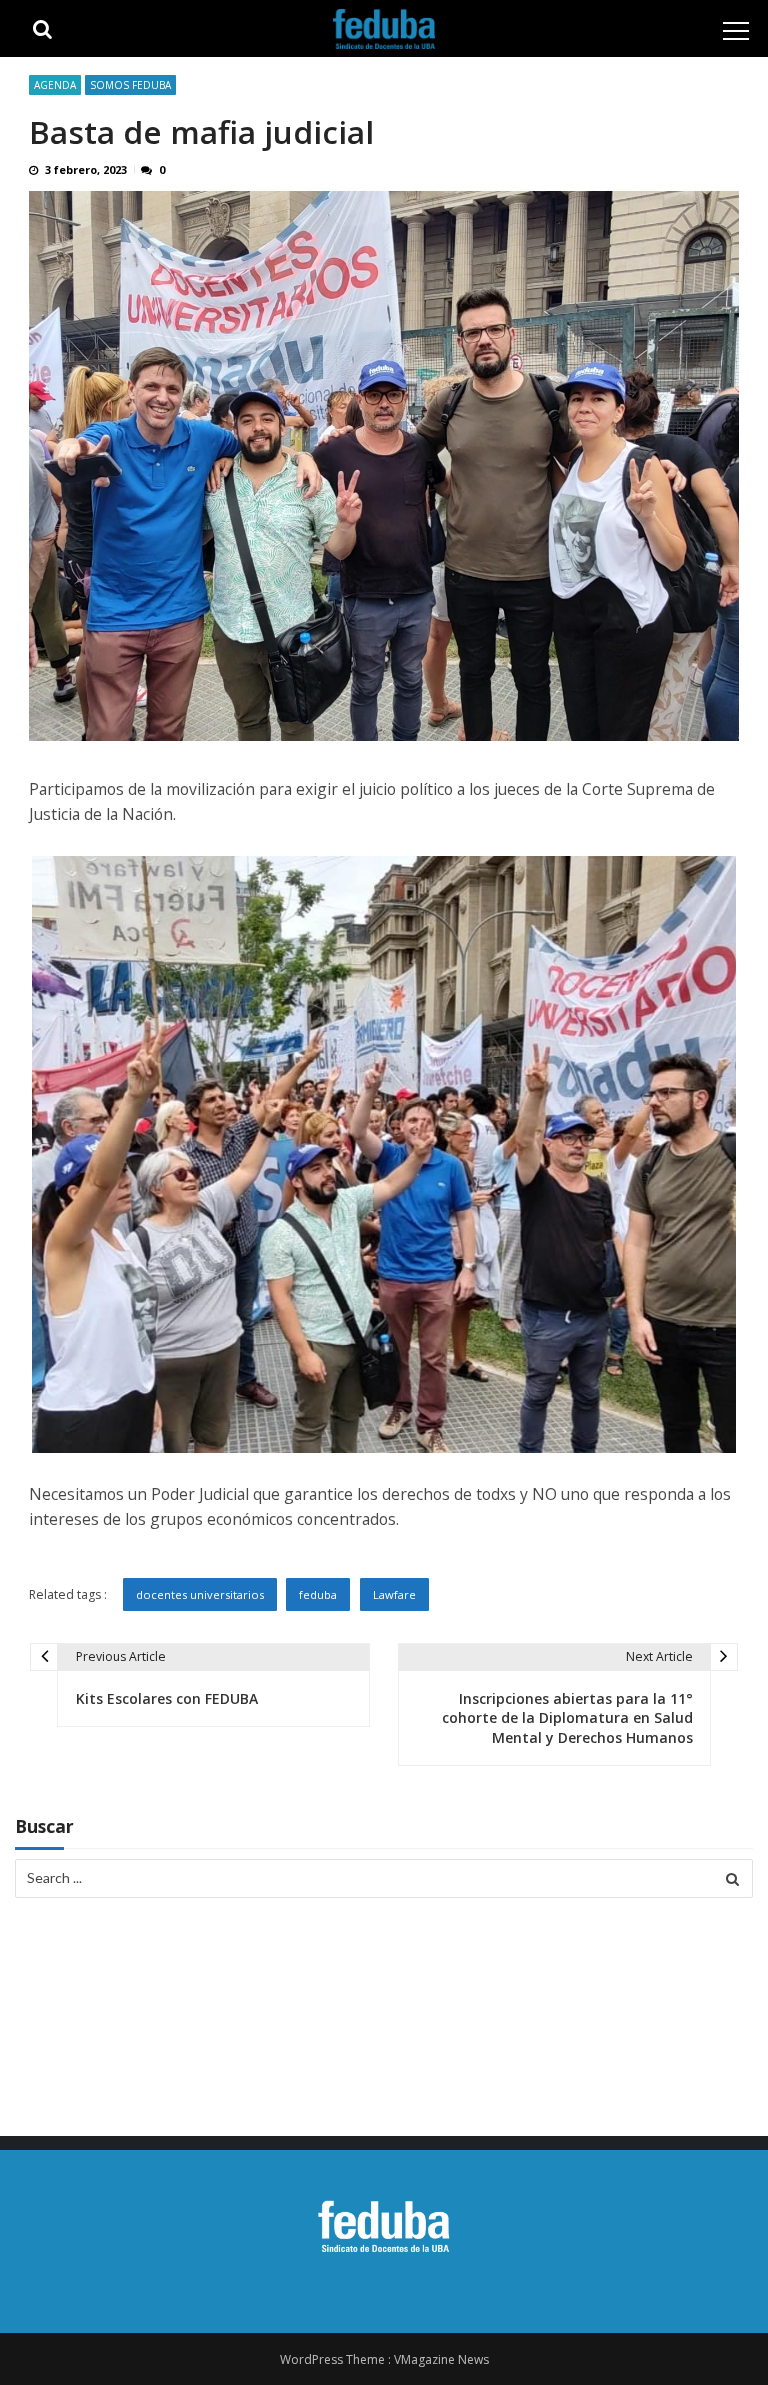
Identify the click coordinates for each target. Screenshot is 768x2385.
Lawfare (394, 1594)
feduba (318, 1594)
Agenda (55, 85)
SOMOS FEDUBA (130, 85)
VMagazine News (441, 2359)
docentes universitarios (200, 1594)
